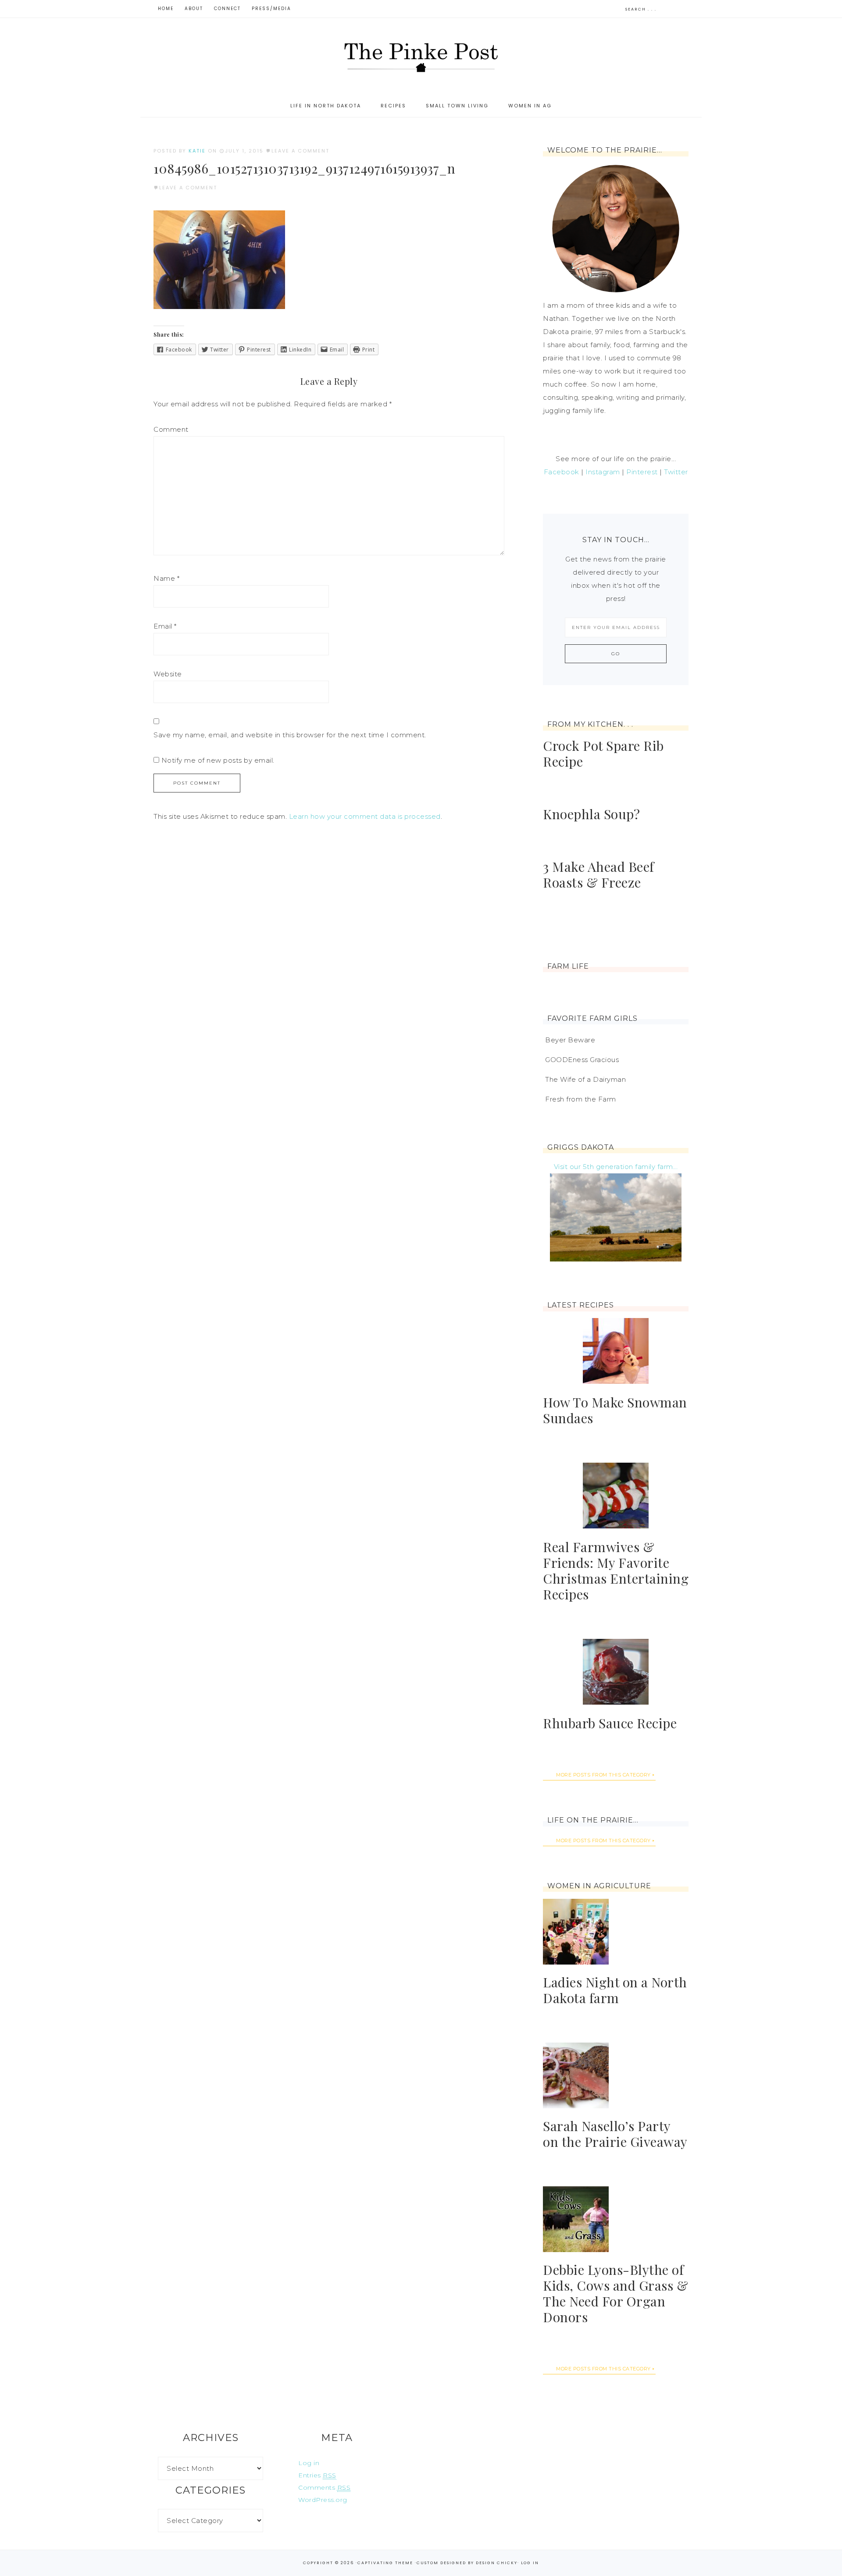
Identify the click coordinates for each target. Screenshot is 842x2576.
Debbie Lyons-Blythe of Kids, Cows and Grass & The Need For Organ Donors (615, 2293)
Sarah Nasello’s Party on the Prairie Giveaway (615, 2134)
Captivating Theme (385, 2563)
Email (165, 626)
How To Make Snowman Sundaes (615, 1410)
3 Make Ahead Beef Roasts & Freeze (599, 874)
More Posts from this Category (603, 1775)
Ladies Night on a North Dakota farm (615, 1990)
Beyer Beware (570, 1040)
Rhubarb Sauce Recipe (610, 1723)
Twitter (676, 472)
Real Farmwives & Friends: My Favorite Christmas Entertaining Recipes (616, 1570)
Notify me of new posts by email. (218, 760)
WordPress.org (323, 2500)
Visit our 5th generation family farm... (616, 1167)
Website (168, 674)
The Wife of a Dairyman (585, 1079)
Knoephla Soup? (591, 814)
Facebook (562, 472)
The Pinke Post (421, 56)
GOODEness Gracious (582, 1060)
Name (166, 578)
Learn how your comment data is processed (365, 816)
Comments (324, 2487)
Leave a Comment (300, 151)
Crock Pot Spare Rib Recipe (603, 753)
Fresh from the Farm (581, 1099)
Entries (317, 2475)
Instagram (603, 472)
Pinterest (642, 472)
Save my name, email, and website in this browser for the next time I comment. (290, 735)
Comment (171, 429)
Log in (309, 2463)
